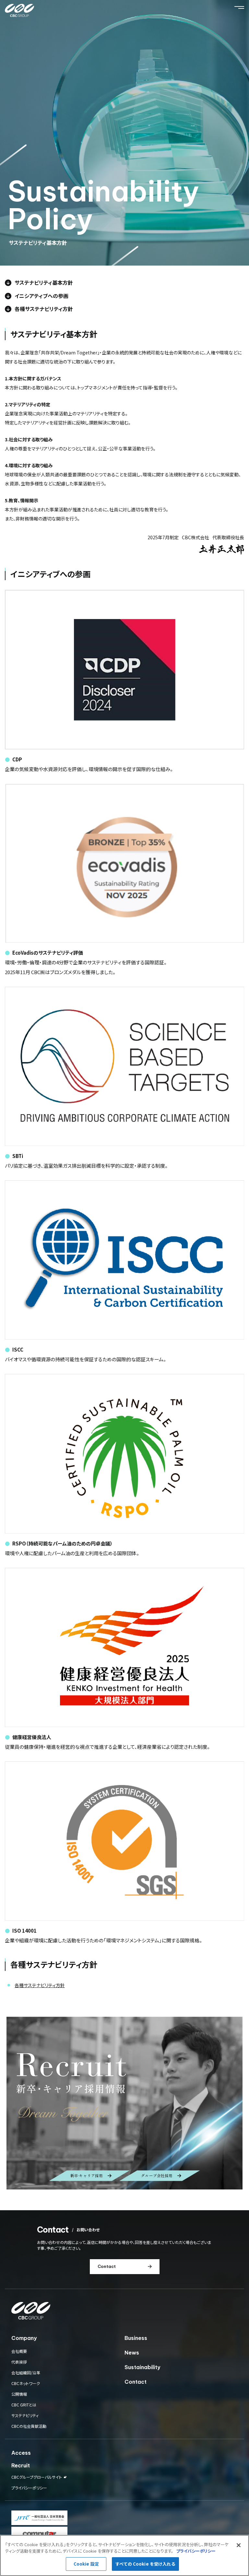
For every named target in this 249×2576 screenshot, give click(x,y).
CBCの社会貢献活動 (29, 2426)
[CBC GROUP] (19, 11)
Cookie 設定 (86, 2564)
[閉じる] (239, 2545)
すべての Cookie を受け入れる (145, 2564)
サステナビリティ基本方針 (44, 282)
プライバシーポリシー (29, 2488)
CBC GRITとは (24, 2405)
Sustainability (142, 2367)
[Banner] (39, 2518)
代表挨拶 (19, 2362)
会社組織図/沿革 (26, 2373)
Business (136, 2338)
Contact (136, 2382)
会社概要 (19, 2351)
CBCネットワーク (26, 2383)
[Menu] (239, 7)
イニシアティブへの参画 (41, 296)
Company (24, 2338)
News (132, 2353)
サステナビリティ (25, 2415)
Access (21, 2453)
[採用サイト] (124, 2103)
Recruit (21, 2465)
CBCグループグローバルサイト (37, 2477)
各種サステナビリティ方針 (44, 309)
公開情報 (19, 2394)
